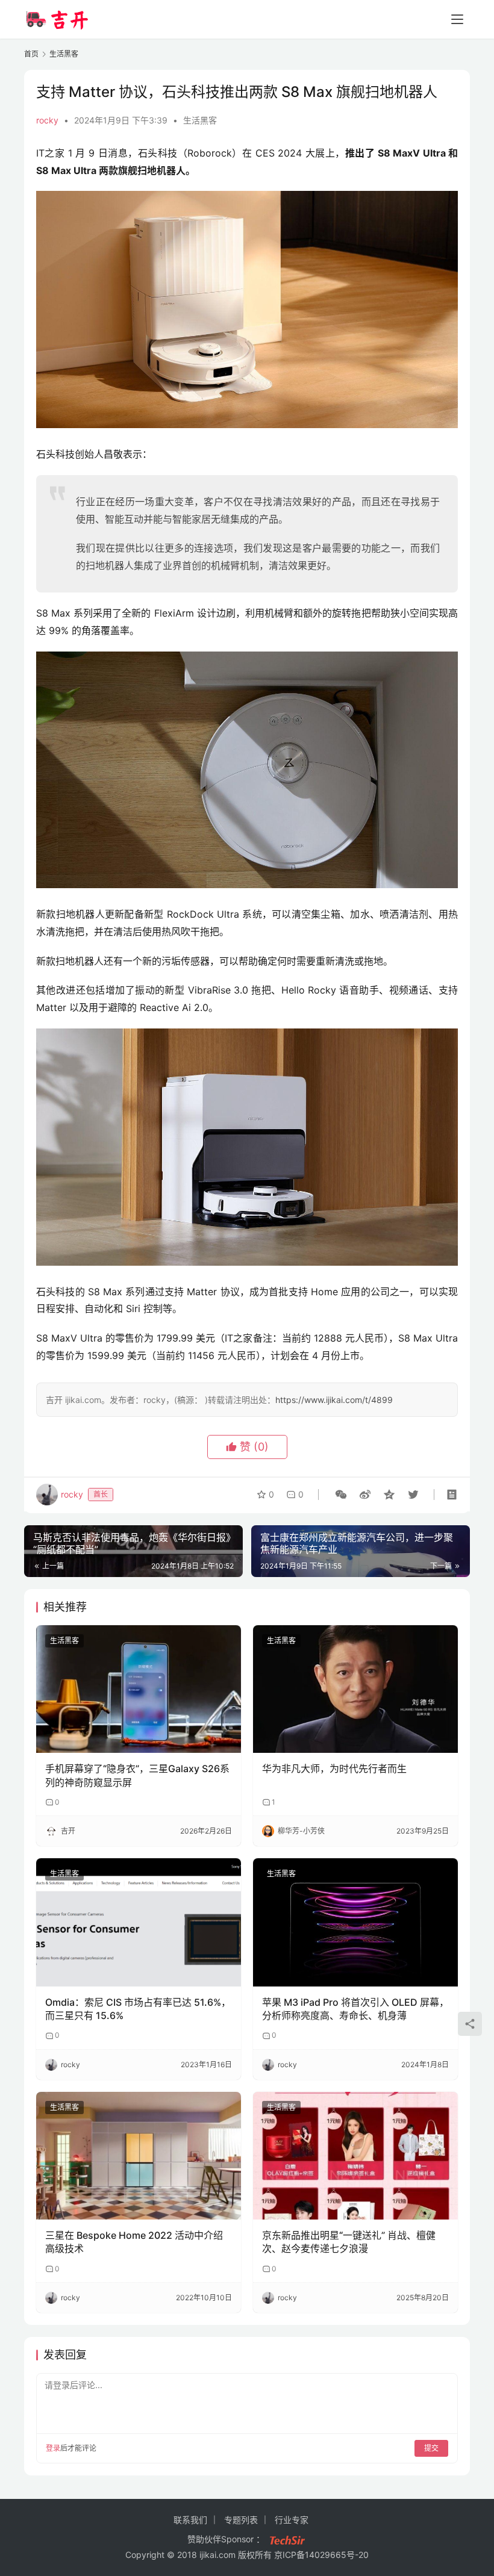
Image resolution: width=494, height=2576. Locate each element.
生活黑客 (200, 120)
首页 (31, 54)
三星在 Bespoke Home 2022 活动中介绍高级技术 (134, 2242)
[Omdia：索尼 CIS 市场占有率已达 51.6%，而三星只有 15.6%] (139, 1922)
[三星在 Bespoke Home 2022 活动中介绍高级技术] (139, 2156)
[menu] (457, 19)
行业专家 (292, 2520)
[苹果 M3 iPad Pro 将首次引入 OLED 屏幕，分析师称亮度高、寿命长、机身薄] (355, 1922)
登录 (53, 2448)
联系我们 (190, 2520)
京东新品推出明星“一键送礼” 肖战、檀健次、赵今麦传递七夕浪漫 (349, 2242)
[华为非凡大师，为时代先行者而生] (355, 1689)
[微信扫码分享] (341, 1495)
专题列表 (241, 2520)
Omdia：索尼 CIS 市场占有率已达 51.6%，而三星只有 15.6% (138, 2009)
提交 (431, 2448)
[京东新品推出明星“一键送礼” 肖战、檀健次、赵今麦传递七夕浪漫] (355, 2156)
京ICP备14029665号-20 (321, 2555)
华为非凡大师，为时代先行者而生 (334, 1769)
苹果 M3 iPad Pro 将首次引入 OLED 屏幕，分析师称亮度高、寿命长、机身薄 (355, 2009)
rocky (47, 120)
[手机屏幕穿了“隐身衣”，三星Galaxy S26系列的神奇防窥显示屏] (139, 1689)
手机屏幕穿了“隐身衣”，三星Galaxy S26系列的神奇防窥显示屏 (137, 1775)
